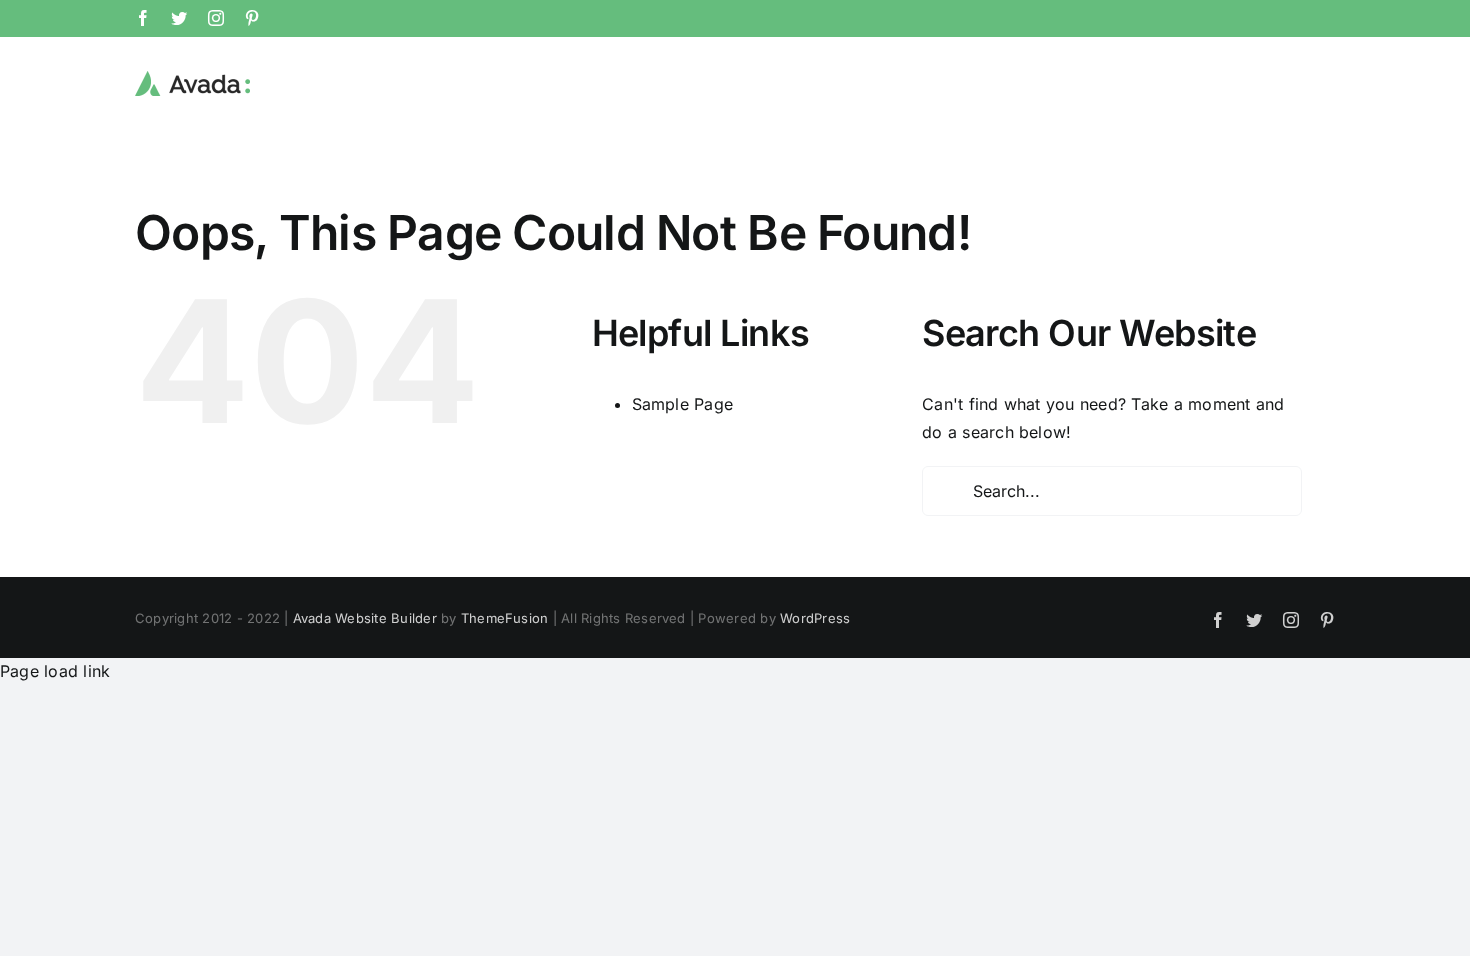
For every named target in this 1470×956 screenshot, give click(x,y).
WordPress (815, 618)
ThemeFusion (505, 618)
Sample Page (683, 404)
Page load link (55, 671)
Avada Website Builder (365, 618)
